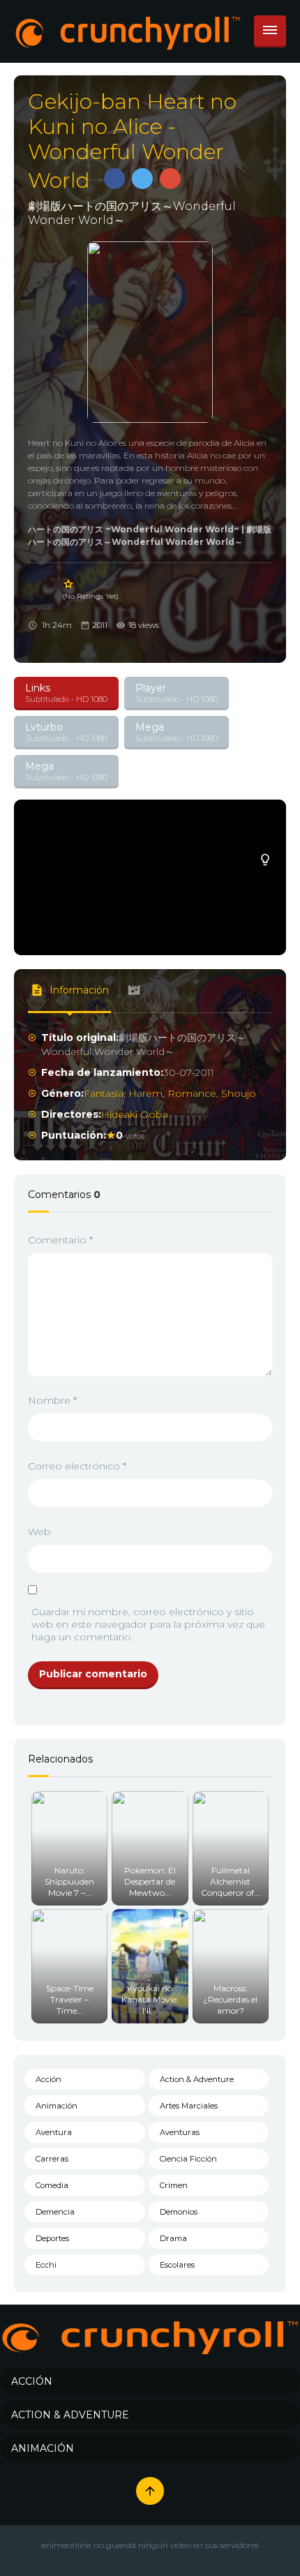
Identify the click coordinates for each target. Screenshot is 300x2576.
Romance (192, 1093)
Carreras (52, 2159)
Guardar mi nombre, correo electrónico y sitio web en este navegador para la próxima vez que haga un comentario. (148, 1624)
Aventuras (180, 2132)
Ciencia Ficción (188, 2159)
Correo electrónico (77, 1466)
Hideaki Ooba (135, 1114)
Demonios (179, 2212)
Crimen (174, 2185)
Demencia (55, 2212)
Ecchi (46, 2265)
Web (39, 1532)
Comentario (60, 1240)
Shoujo (239, 1093)
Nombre (52, 1400)
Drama (173, 2238)
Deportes (52, 2238)
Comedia (52, 2185)
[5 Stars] (69, 584)
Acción (48, 2079)
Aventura (54, 2132)
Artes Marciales (189, 2106)
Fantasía (104, 1093)
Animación (57, 2106)
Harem (145, 1093)
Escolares (177, 2265)
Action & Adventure (197, 2079)
